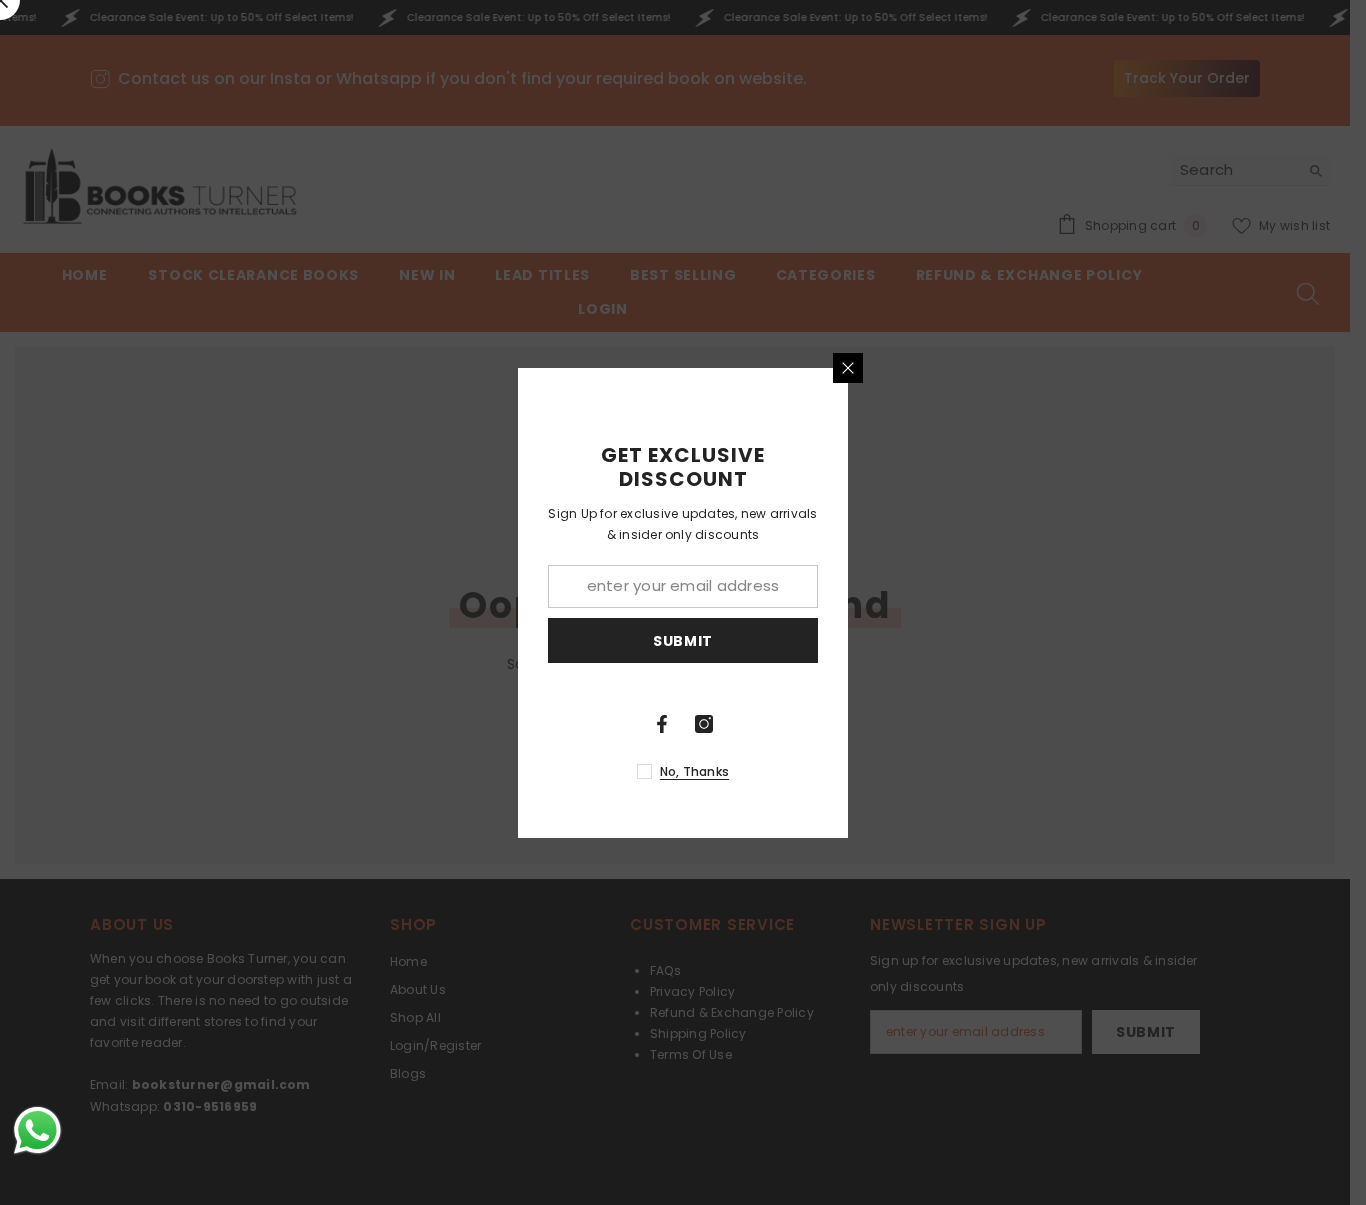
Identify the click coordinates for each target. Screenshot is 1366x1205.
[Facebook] (662, 724)
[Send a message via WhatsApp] (37, 1130)
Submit (683, 640)
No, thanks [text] (694, 771)
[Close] (848, 368)
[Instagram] (704, 724)
